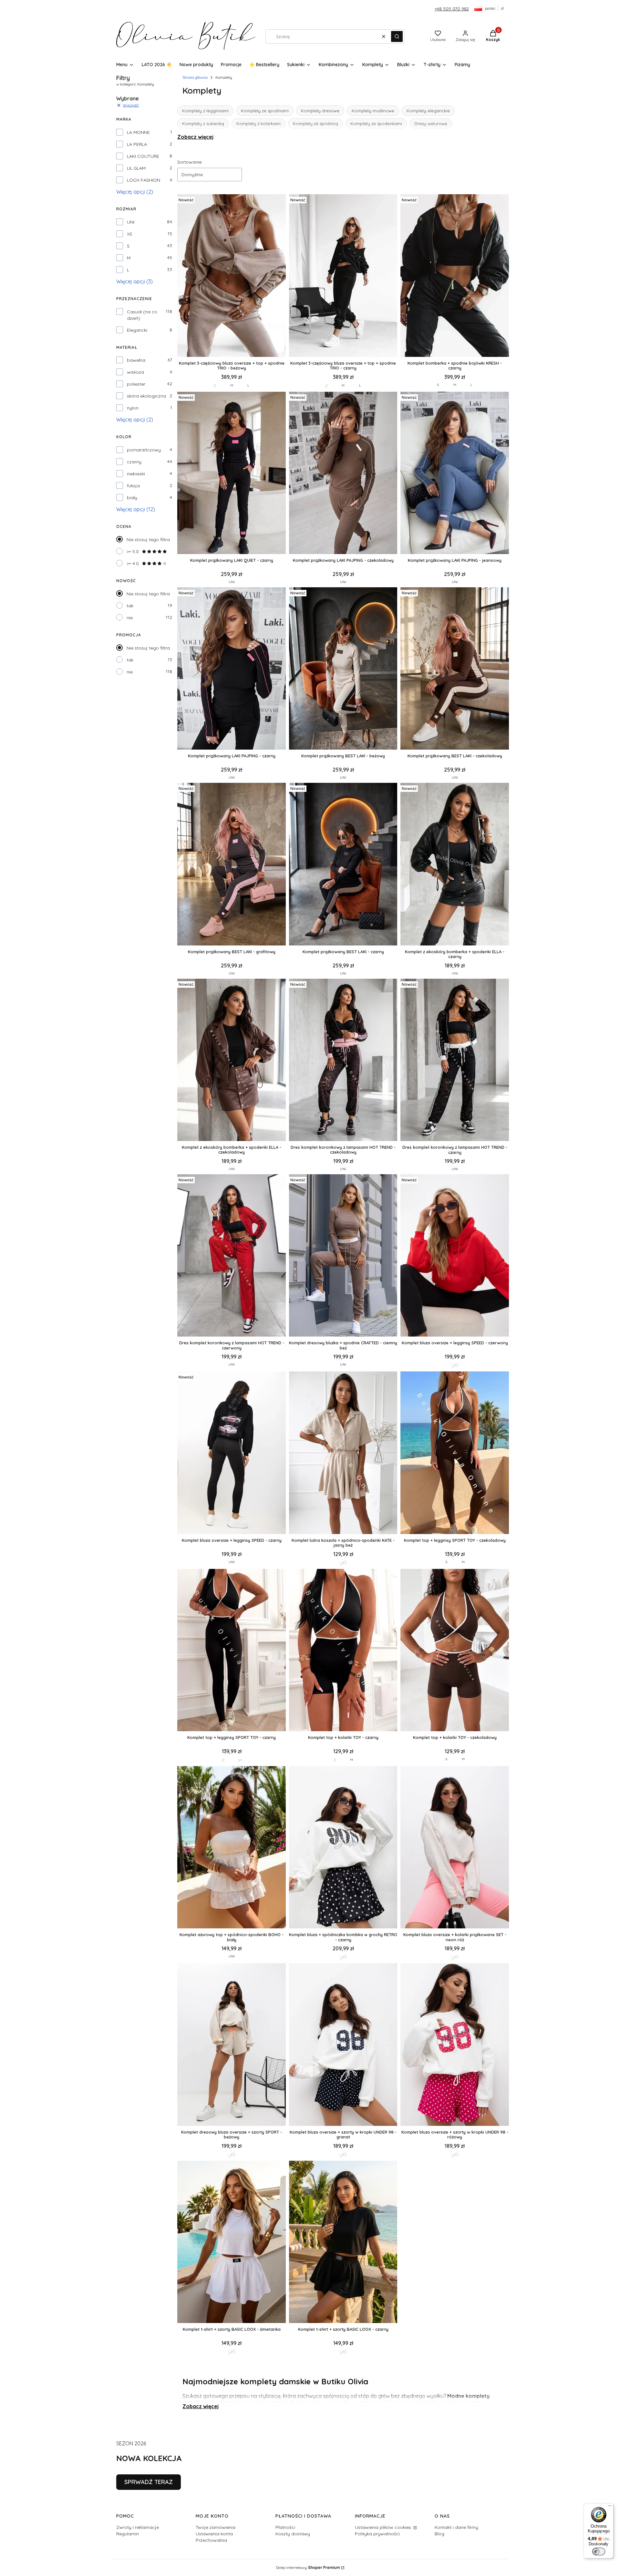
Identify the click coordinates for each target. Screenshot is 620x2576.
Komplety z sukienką (203, 124)
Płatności (285, 2527)
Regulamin (128, 2534)
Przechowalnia (211, 2540)
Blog (439, 2534)
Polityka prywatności (377, 2534)
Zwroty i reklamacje (138, 2527)
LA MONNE (138, 132)
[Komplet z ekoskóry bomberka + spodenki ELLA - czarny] (455, 865)
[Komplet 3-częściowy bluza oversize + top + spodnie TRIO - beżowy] (232, 276)
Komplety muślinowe (373, 111)
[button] (397, 36)
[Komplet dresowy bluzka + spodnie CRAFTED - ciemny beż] (343, 1256)
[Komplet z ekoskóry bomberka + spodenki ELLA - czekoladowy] (232, 1061)
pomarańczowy (144, 450)
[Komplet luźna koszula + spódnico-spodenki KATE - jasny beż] (343, 1453)
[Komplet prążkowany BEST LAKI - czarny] (343, 865)
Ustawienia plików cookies (384, 2527)
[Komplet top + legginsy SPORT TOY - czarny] (232, 1651)
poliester (136, 384)
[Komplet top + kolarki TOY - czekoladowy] (455, 1651)
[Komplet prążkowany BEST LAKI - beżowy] (343, 669)
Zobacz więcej (195, 137)
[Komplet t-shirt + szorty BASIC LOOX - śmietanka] (232, 2243)
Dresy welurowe (431, 124)
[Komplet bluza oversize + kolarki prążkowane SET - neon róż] (455, 1848)
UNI (131, 222)
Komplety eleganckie (428, 111)
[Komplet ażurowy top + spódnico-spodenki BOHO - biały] (232, 1848)
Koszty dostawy (293, 2534)
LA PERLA (137, 144)
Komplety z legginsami (205, 111)
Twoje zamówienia (216, 2527)
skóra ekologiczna (146, 396)
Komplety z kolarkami (258, 124)
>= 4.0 (133, 563)
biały (132, 498)
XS (129, 234)
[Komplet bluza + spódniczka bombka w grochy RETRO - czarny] (343, 1848)
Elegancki (137, 330)
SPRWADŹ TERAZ (149, 2482)
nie (130, 618)
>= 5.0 (133, 551)
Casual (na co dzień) (142, 315)
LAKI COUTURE (143, 156)
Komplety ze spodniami (265, 111)
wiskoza (135, 372)
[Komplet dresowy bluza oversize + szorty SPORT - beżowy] (232, 2045)
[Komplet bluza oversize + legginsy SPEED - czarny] (232, 1453)
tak (130, 606)
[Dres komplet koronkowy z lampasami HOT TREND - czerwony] (232, 1256)
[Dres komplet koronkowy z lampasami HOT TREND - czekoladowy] (343, 1061)
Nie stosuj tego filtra (148, 540)
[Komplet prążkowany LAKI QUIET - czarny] (232, 474)
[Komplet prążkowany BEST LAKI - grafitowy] (232, 865)
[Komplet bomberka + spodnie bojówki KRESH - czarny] (455, 276)
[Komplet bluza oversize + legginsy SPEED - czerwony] (455, 1256)
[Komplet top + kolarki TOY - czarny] (343, 1651)
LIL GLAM (136, 168)
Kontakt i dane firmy (456, 2527)
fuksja (133, 486)
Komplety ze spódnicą (315, 124)
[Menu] (610, 2507)
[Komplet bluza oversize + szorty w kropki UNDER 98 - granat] (343, 2045)
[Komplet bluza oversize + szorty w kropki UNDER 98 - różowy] (455, 2045)
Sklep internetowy (308, 2567)
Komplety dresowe (320, 111)
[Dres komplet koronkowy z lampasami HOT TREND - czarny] (455, 1061)
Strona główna (195, 77)
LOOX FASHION (144, 180)
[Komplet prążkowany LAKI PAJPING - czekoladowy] (343, 474)
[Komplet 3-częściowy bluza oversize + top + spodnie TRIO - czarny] (343, 276)
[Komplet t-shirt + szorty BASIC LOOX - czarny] (343, 2243)
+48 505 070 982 (452, 9)
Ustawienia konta (214, 2534)
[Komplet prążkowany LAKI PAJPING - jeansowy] (455, 474)
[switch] (599, 2551)
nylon (133, 408)
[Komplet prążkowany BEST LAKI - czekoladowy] (455, 669)
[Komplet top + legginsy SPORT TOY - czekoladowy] (455, 1453)
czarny (134, 462)
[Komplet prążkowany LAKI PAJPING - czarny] (232, 669)
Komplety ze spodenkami (376, 124)
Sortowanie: (190, 162)
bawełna (136, 360)
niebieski (136, 474)
